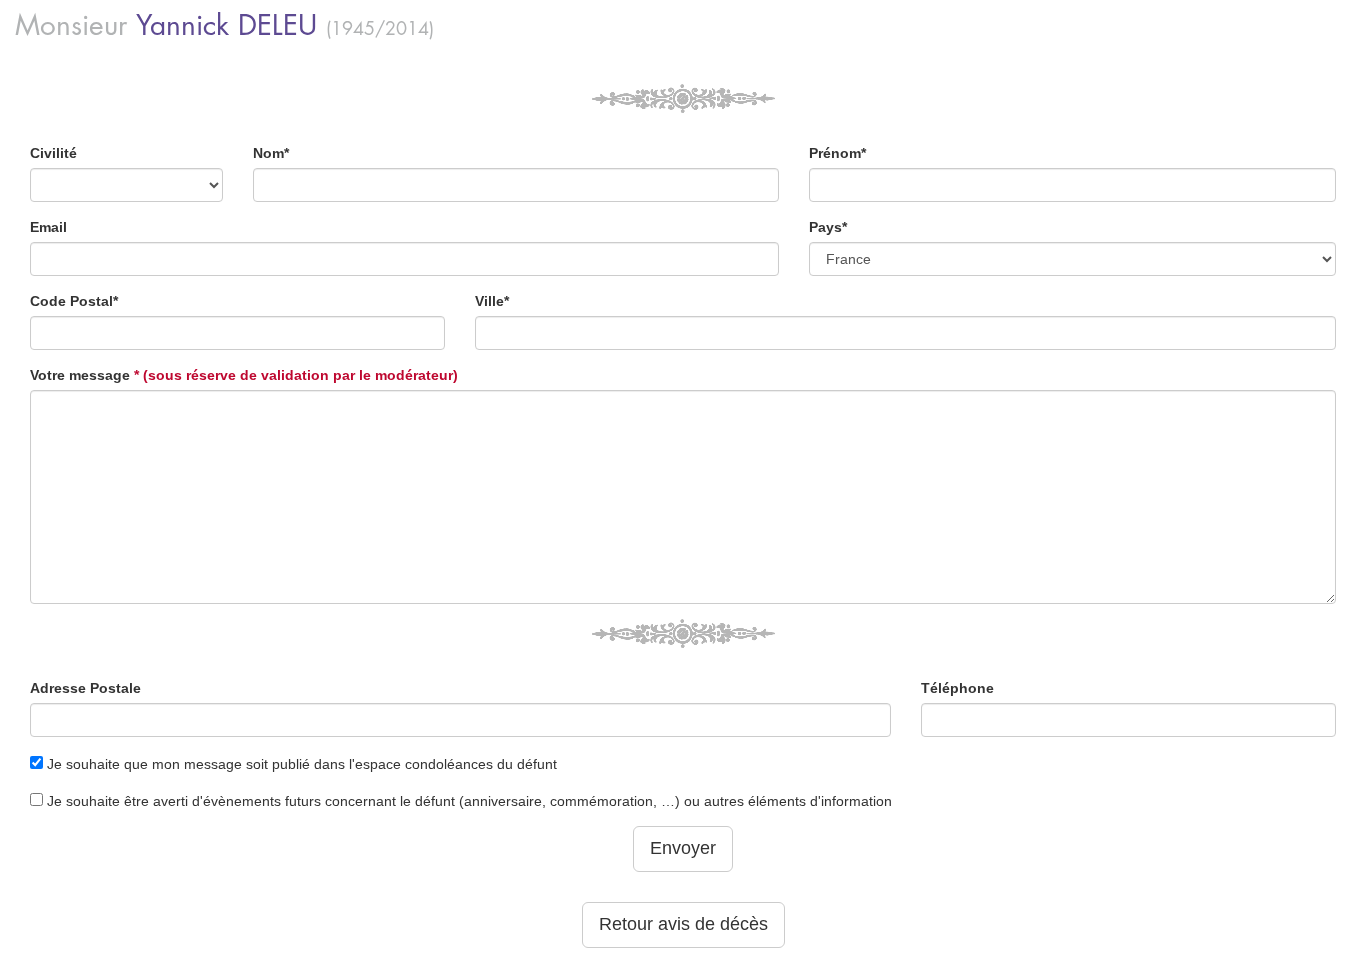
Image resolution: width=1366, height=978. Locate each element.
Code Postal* (74, 301)
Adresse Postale (85, 688)
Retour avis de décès (683, 924)
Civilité (53, 153)
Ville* (492, 301)
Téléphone (957, 688)
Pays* (828, 227)
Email (48, 227)
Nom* (271, 153)
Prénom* (837, 153)
